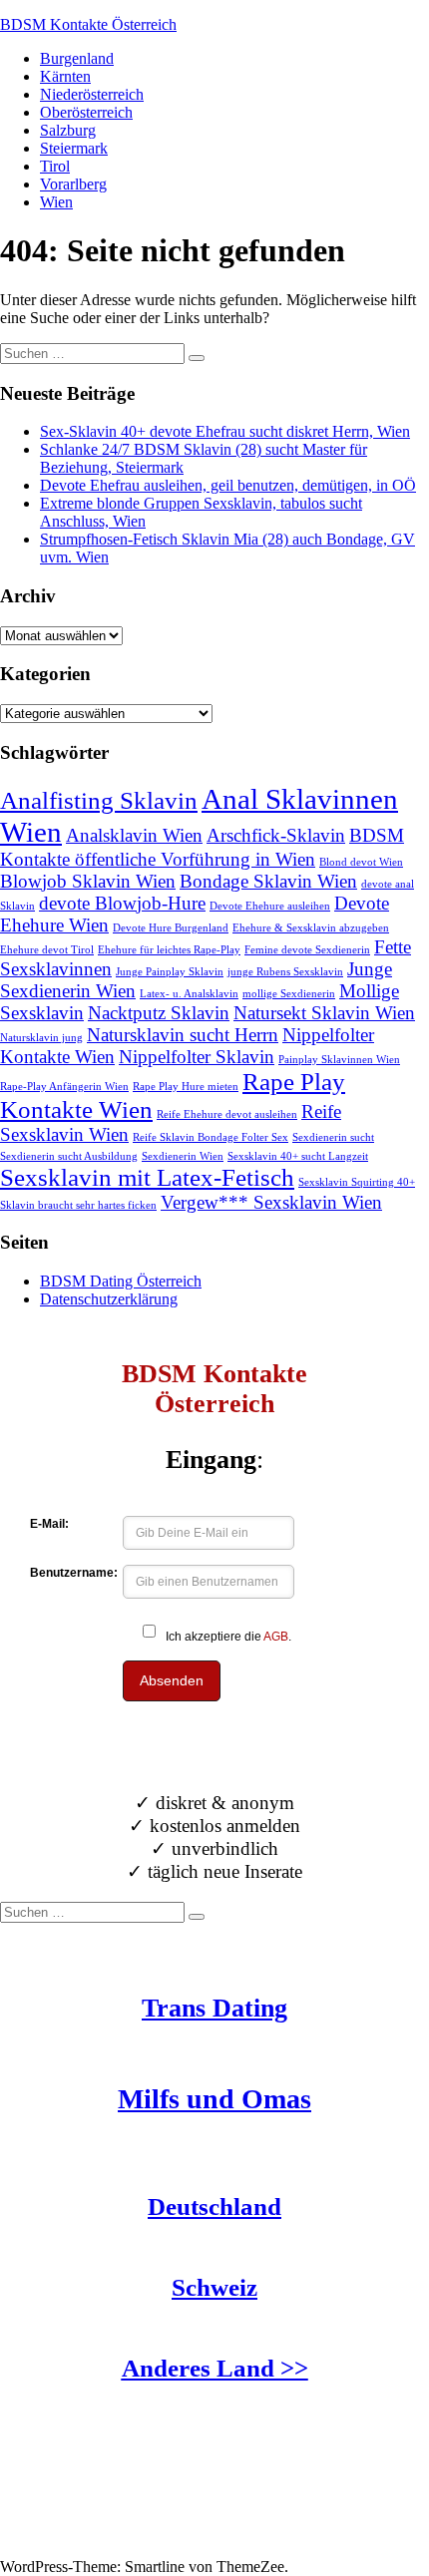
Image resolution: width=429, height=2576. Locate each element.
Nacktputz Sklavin (159, 1013)
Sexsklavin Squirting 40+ (357, 1182)
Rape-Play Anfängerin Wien (64, 1087)
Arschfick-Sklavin (276, 835)
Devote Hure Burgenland (171, 928)
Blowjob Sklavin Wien (88, 881)
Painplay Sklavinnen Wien (339, 1060)
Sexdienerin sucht (333, 1137)
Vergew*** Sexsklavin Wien (271, 1202)
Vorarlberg (73, 184)
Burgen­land (77, 58)
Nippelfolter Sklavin (197, 1057)
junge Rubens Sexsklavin (285, 972)
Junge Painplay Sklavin (170, 972)
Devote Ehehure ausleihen (270, 906)
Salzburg (68, 130)
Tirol (55, 166)
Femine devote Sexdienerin (307, 950)
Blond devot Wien (361, 862)
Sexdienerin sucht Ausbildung (69, 1156)
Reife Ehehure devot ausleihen (227, 1114)
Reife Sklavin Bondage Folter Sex (211, 1137)
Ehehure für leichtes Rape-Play (169, 950)
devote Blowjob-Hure (122, 903)
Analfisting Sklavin (99, 800)
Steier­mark (74, 148)
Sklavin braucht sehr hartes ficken (78, 1205)
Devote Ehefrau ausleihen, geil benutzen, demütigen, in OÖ (228, 485)
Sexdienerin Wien (183, 1156)
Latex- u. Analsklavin (189, 994)
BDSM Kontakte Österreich (88, 24)
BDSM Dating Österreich (121, 1281)
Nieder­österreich (92, 94)
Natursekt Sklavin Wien (324, 1013)
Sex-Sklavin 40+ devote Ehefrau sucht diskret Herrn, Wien (225, 431)
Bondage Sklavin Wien (268, 881)
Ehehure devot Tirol (47, 950)
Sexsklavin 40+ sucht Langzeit (298, 1156)
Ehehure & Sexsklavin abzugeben (311, 928)
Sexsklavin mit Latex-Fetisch (147, 1177)
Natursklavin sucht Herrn (183, 1035)
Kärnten (65, 76)
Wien (56, 202)
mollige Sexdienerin (289, 994)
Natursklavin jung (41, 1038)
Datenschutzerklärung (109, 1299)
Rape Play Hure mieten (186, 1087)
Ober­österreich (86, 112)
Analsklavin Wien (134, 835)
